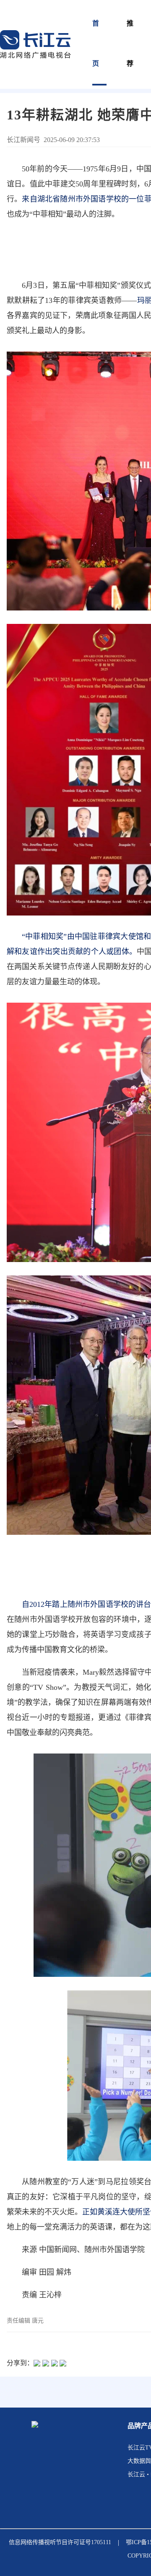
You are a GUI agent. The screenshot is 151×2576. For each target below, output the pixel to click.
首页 (96, 43)
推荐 (130, 43)
